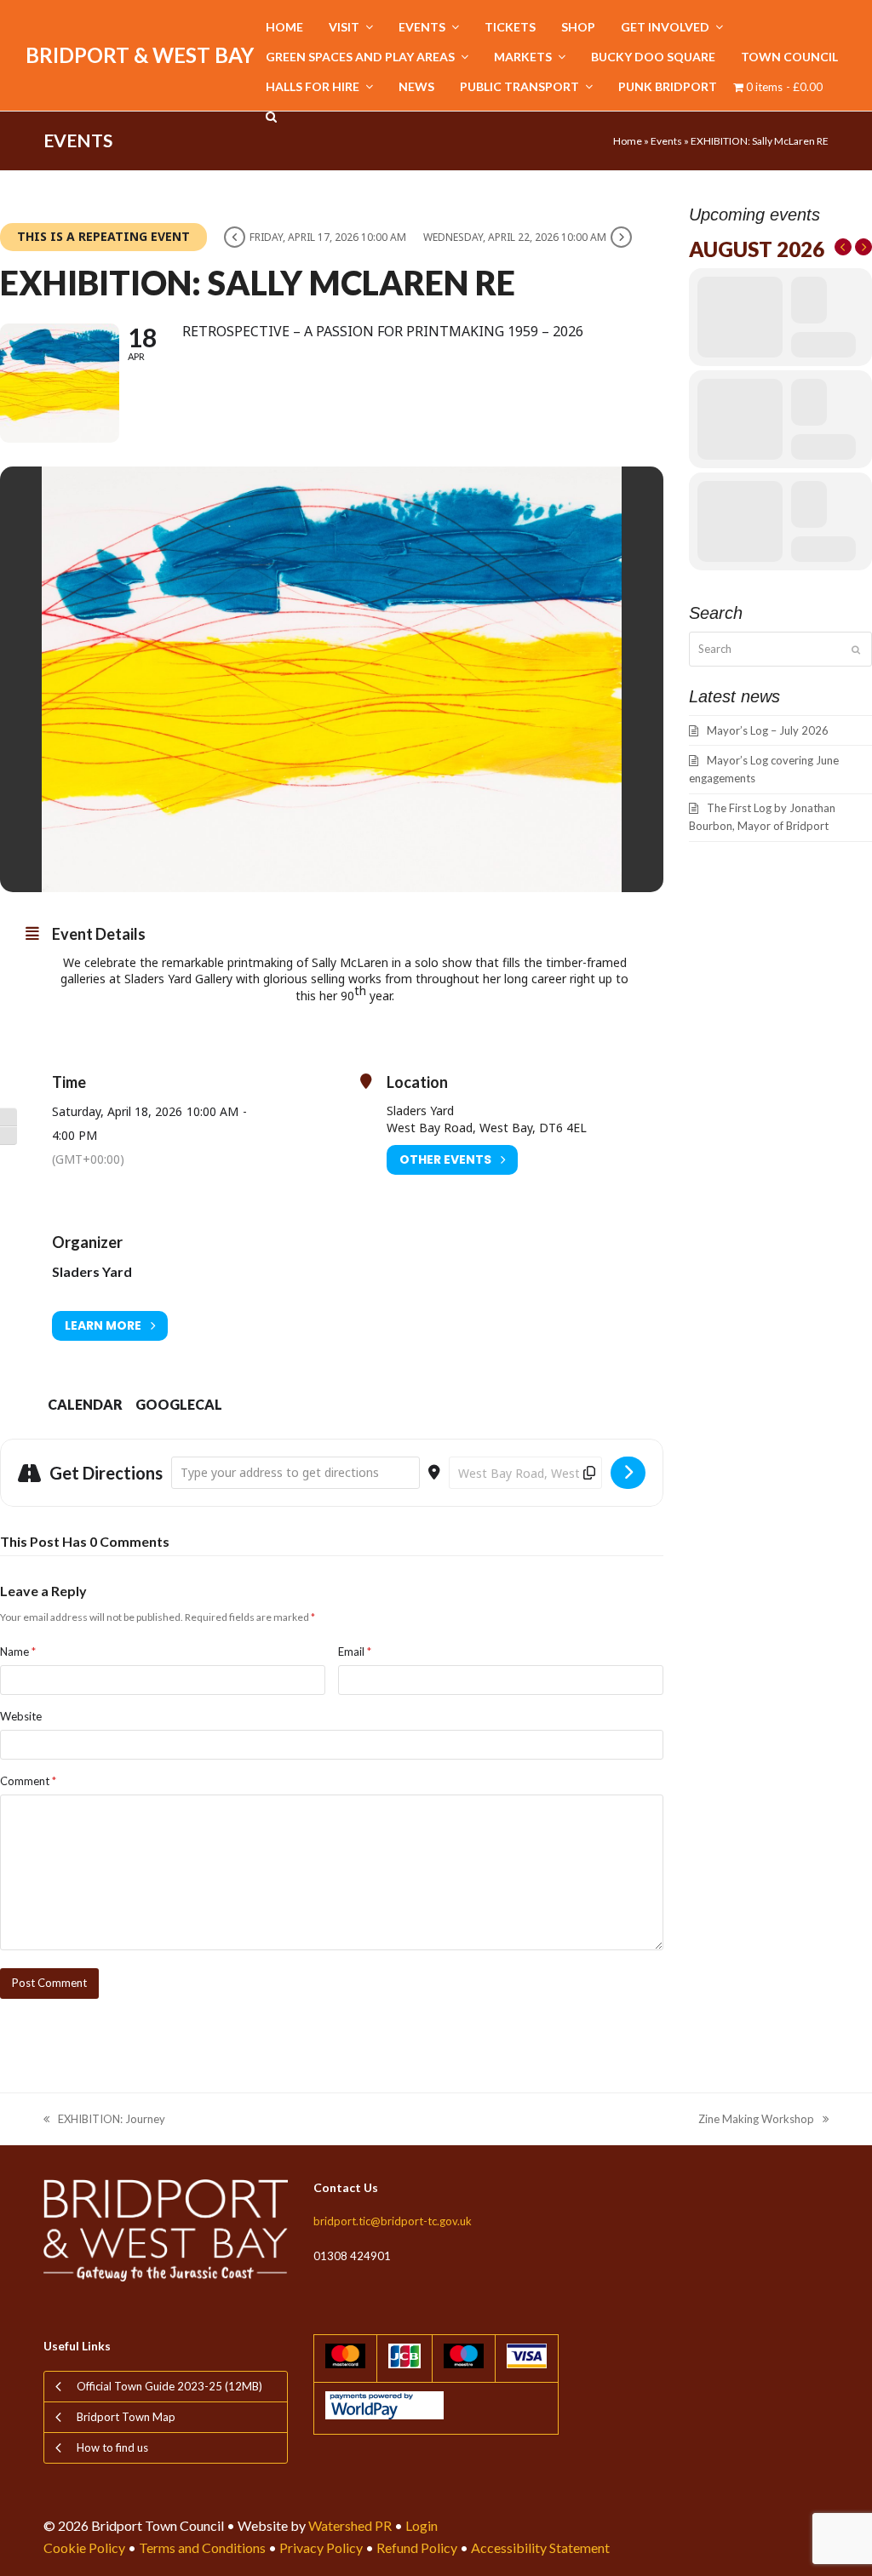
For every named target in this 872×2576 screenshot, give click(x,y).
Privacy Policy (321, 2547)
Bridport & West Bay (140, 55)
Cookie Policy (84, 2547)
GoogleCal (179, 1404)
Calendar (85, 1404)
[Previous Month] (843, 247)
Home (628, 141)
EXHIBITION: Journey (104, 2120)
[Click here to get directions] (628, 1473)
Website (21, 1716)
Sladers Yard (92, 1271)
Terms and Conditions (202, 2547)
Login (422, 2525)
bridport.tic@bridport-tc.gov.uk (393, 2221)
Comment (28, 1781)
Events (666, 141)
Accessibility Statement (540, 2547)
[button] (271, 117)
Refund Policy (417, 2547)
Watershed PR (350, 2525)
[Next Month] (863, 247)
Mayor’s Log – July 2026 (768, 730)
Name (18, 1652)
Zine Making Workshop (756, 2120)
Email (355, 1652)
